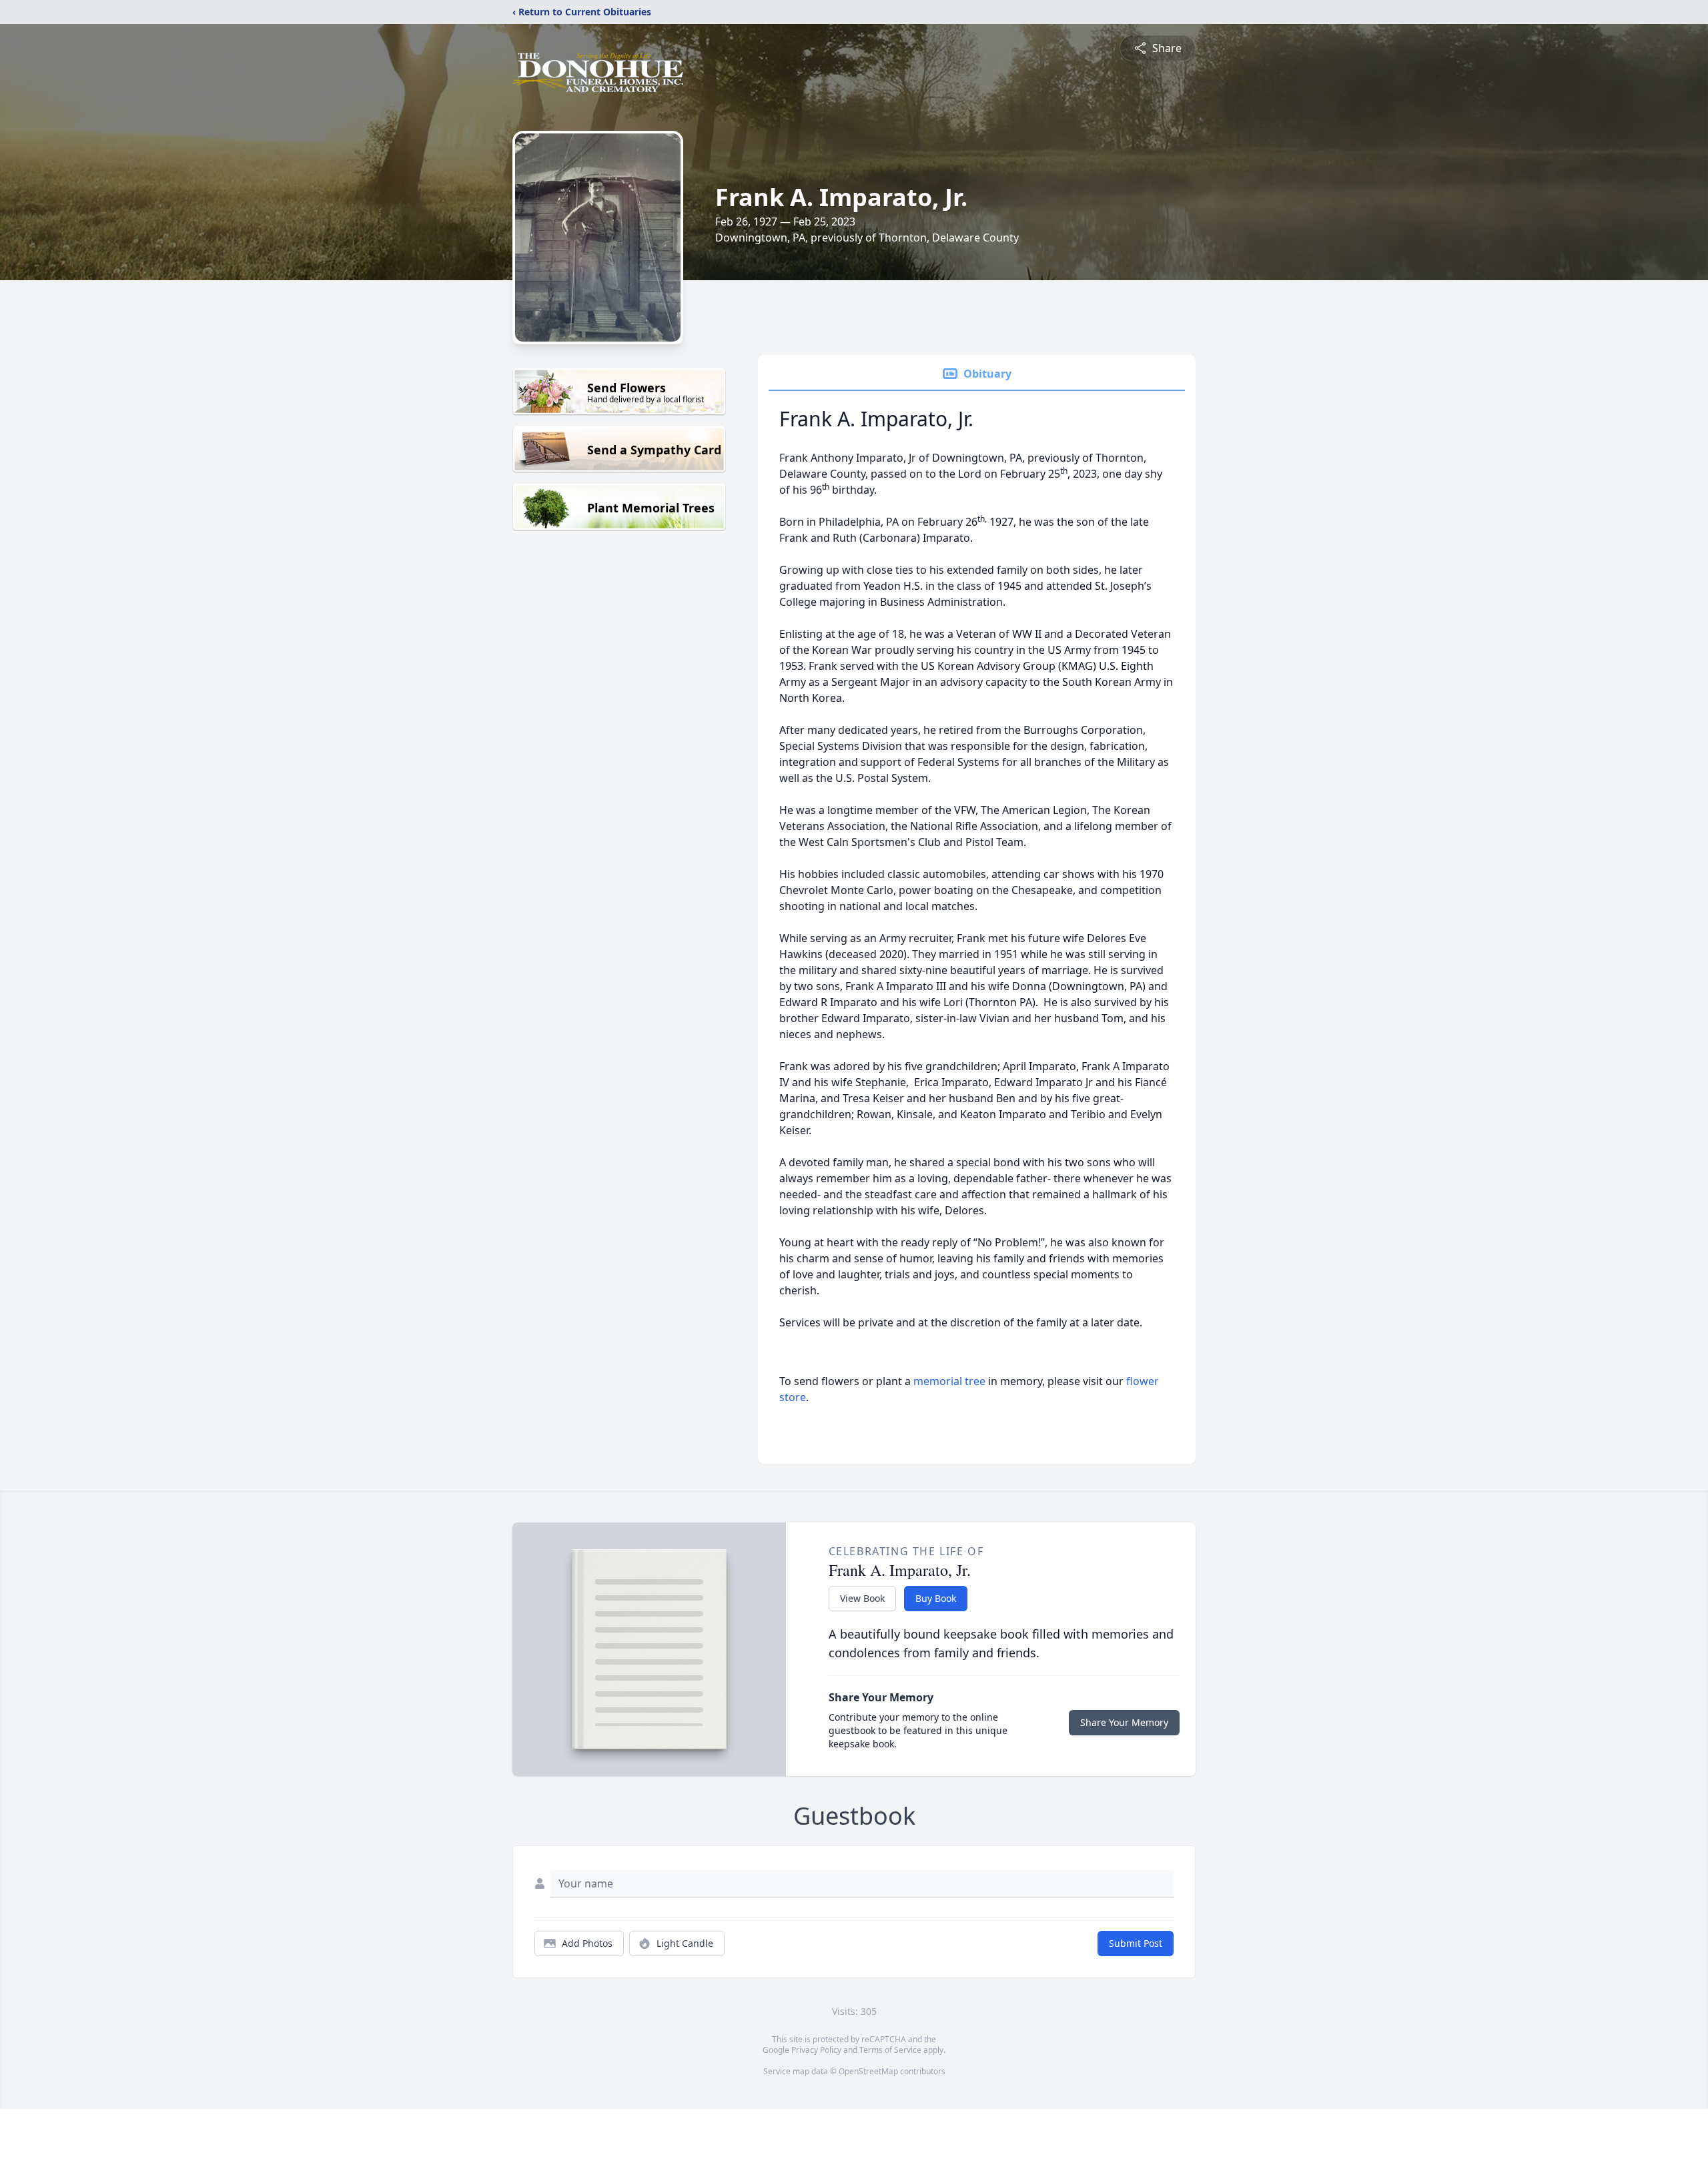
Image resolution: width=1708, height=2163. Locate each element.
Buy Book (936, 1598)
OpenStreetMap (868, 2071)
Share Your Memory (1124, 1722)
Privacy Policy (816, 2050)
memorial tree (949, 1381)
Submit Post (1136, 1943)
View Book (862, 1598)
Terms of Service (890, 2050)
